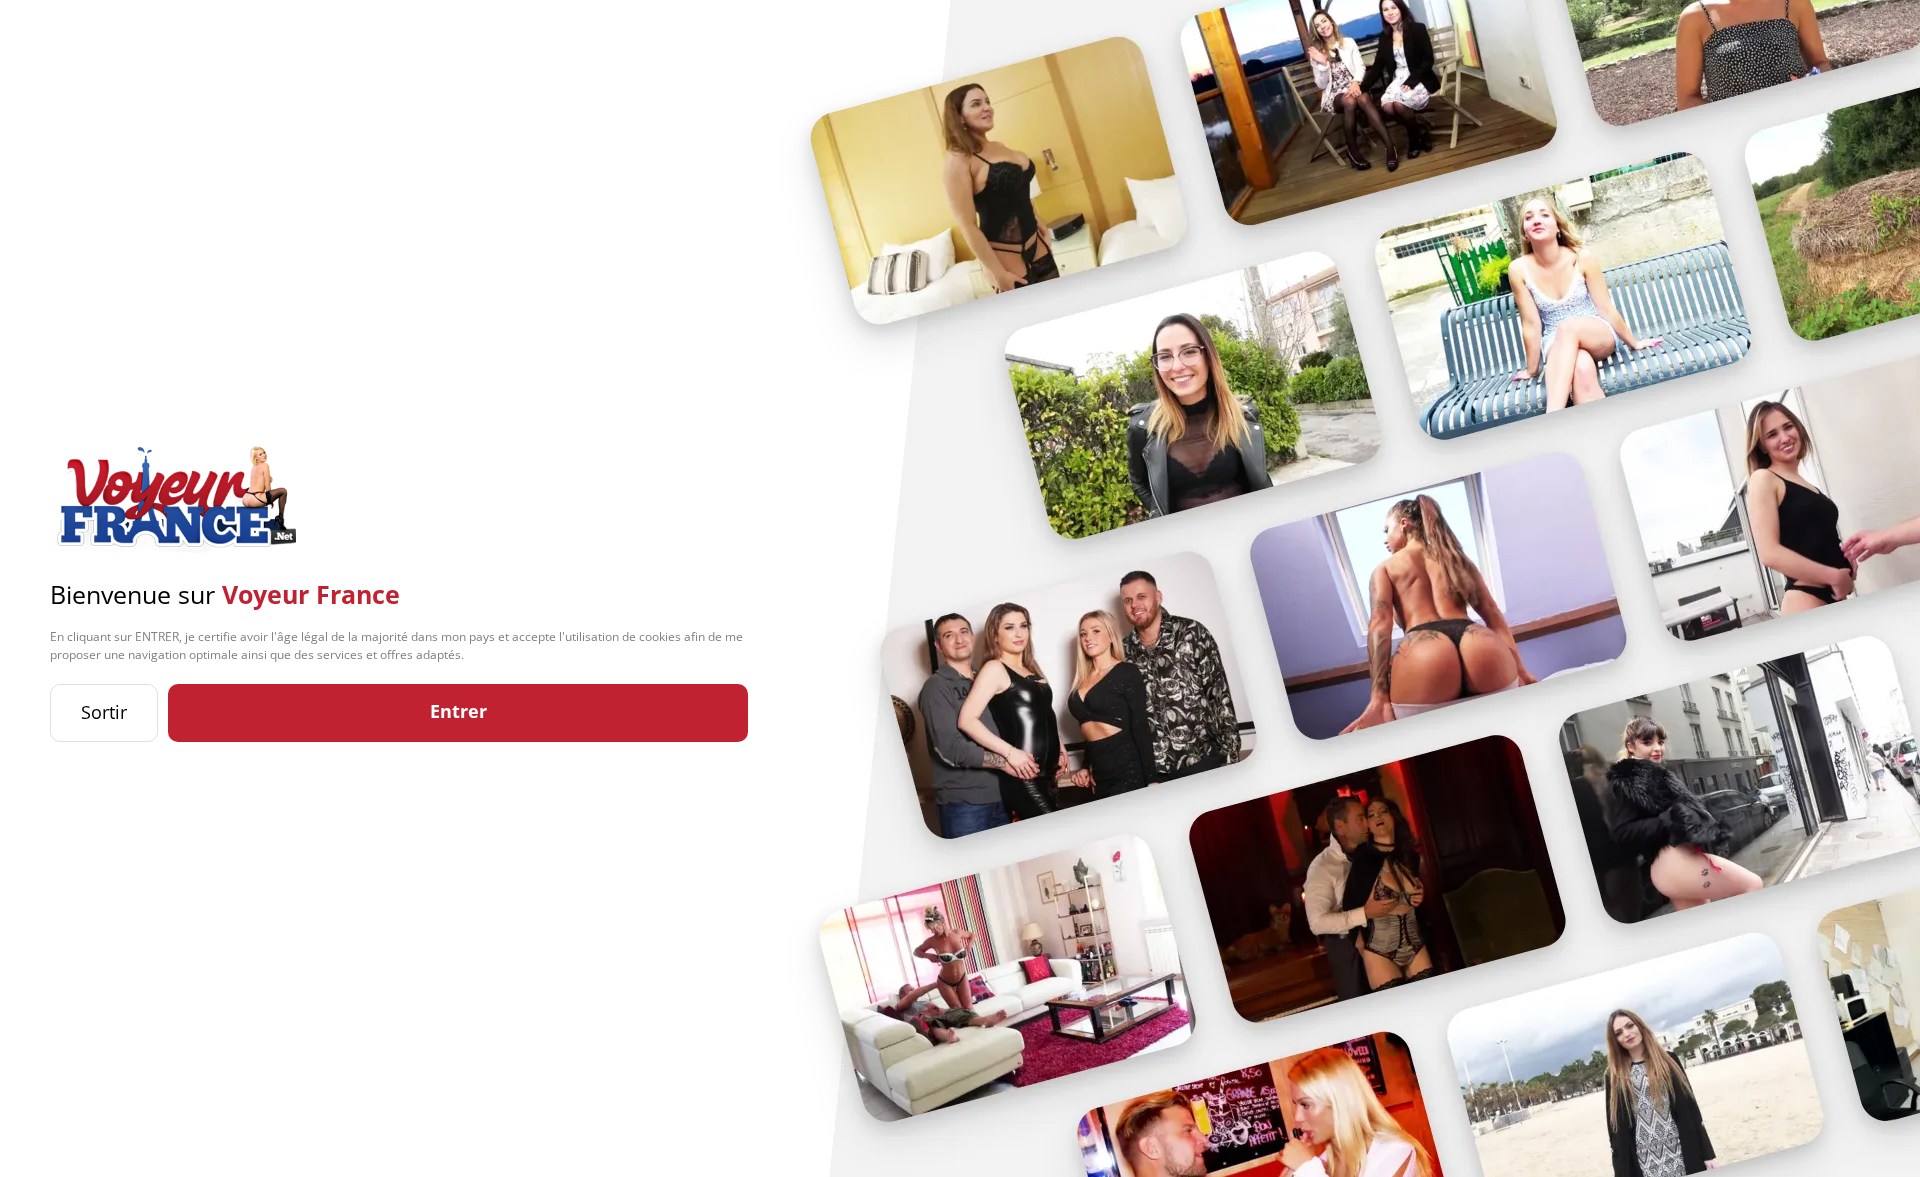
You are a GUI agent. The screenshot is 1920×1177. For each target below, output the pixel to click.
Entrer (458, 711)
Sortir (104, 712)
